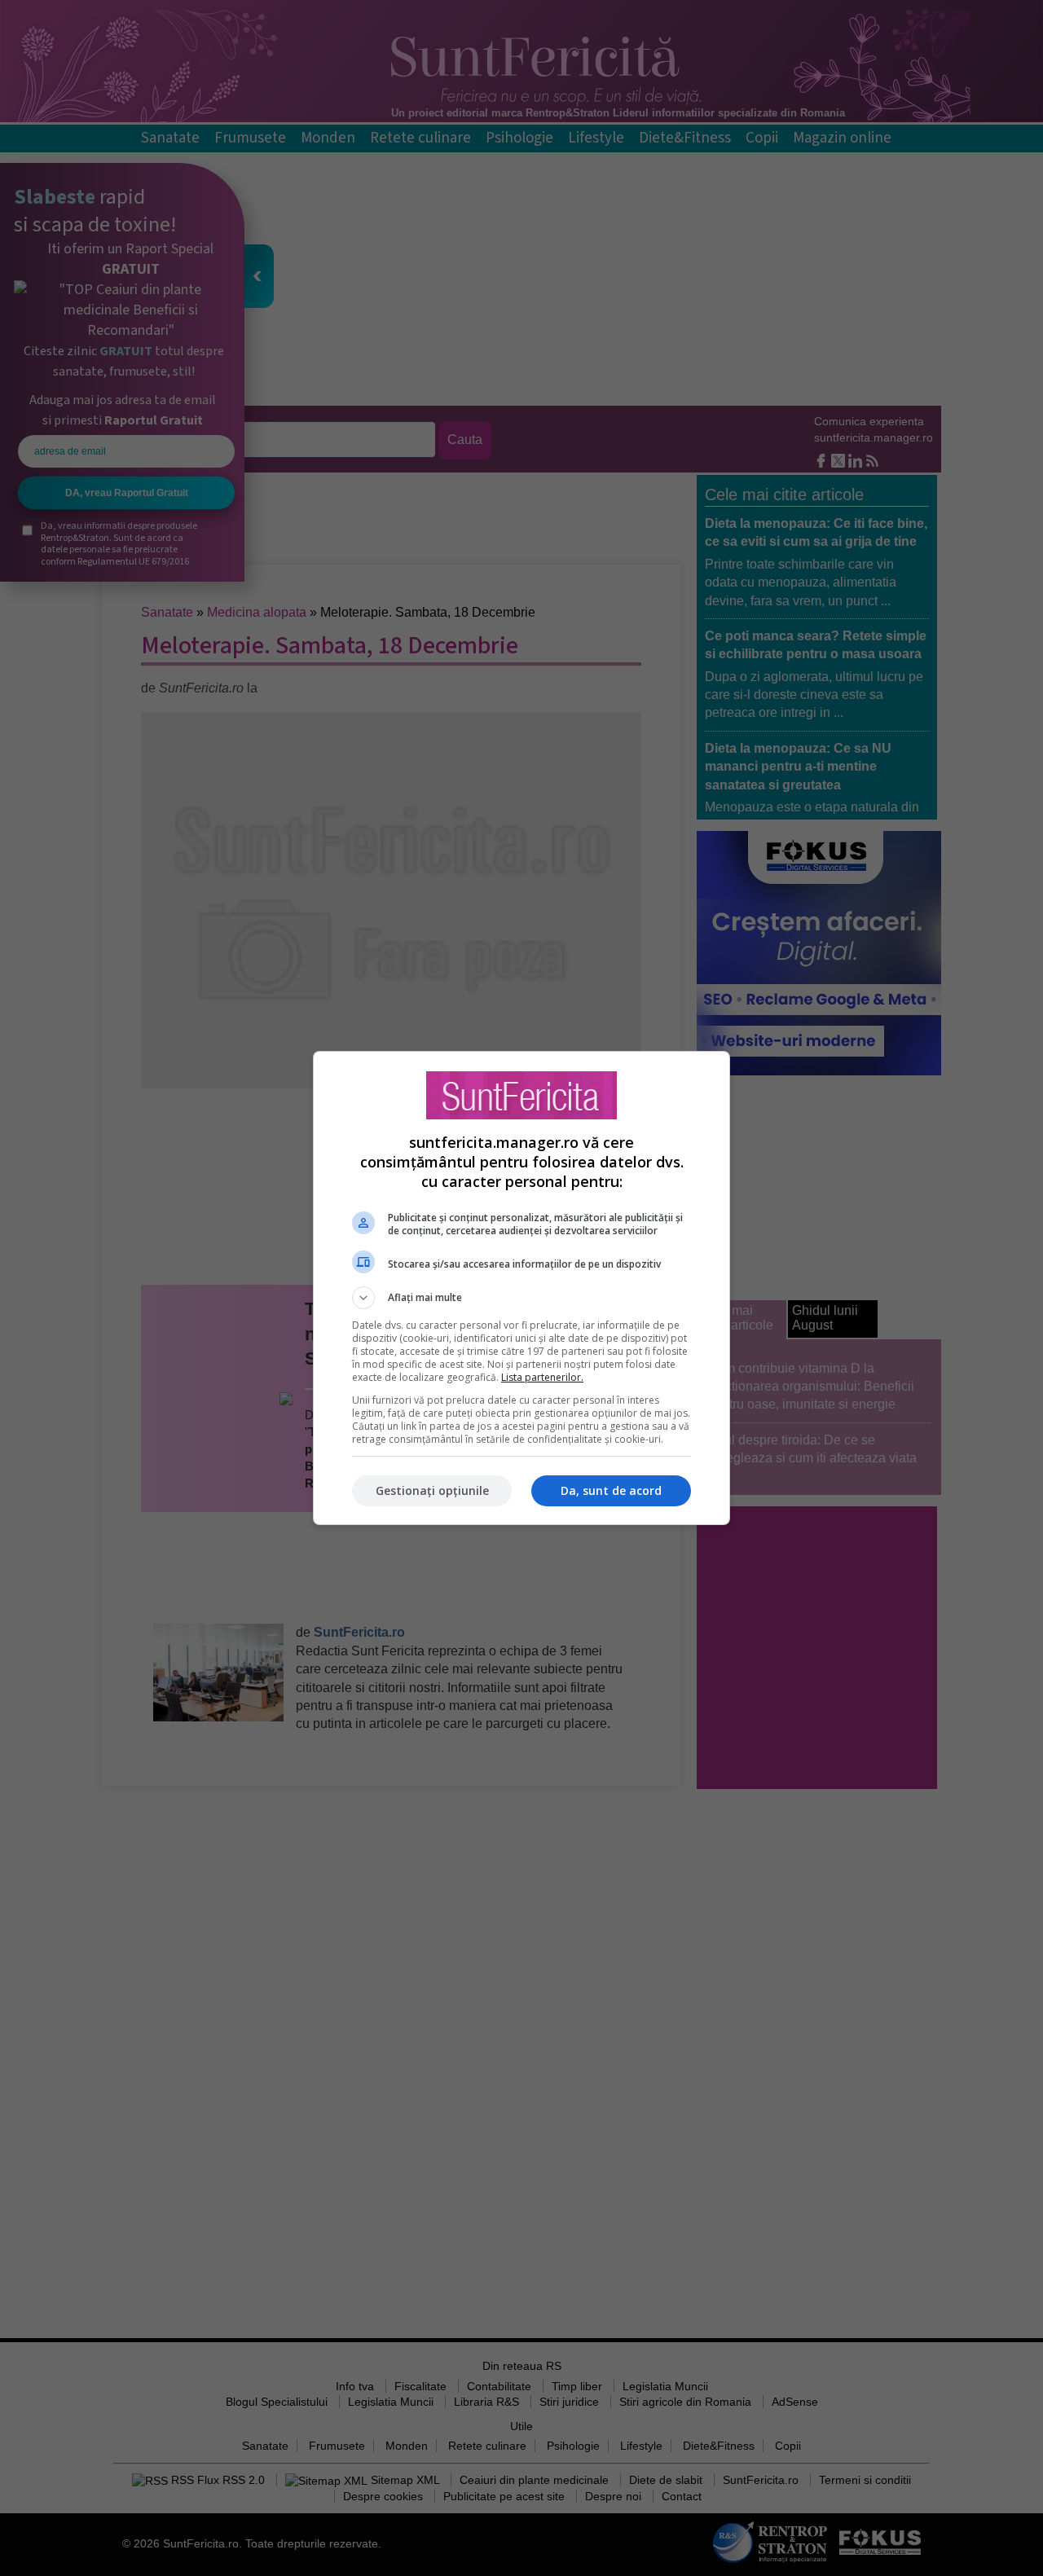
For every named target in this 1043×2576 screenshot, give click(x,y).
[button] (521, 1298)
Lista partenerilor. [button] (542, 1377)
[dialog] (521, 1288)
